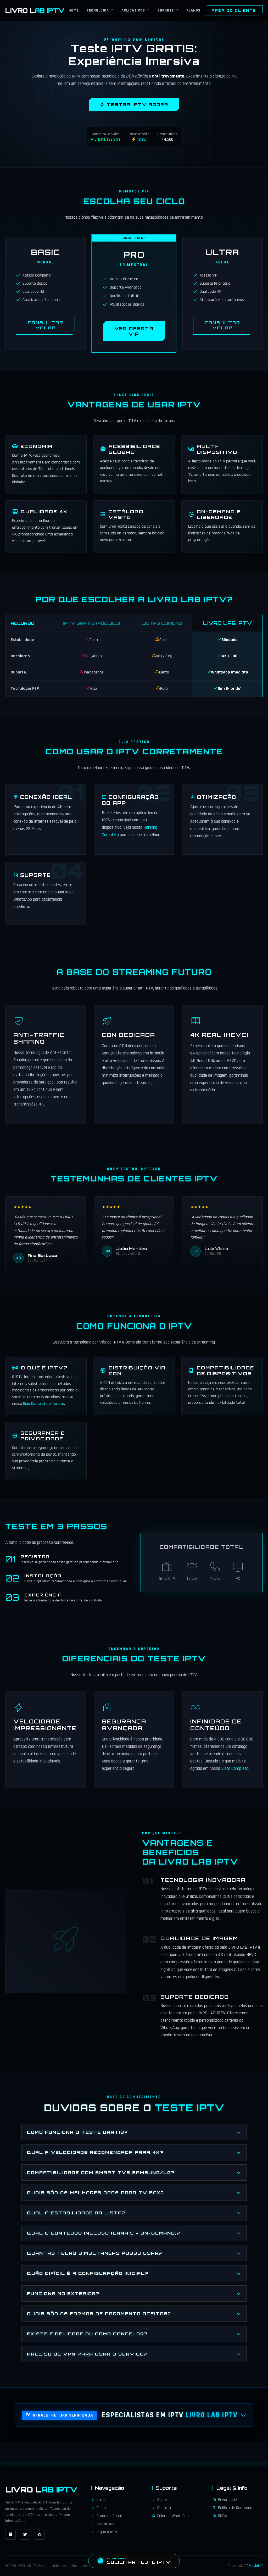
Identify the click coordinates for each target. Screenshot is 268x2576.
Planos (193, 10)
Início (101, 2500)
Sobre (162, 2500)
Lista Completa (235, 1768)
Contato (164, 2508)
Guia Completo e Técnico (44, 1404)
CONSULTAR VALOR (46, 325)
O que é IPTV (107, 2532)
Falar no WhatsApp (173, 2516)
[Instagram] (10, 2534)
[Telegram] (39, 2534)
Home (74, 10)
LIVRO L (35, 10)
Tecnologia (98, 10)
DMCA (222, 2516)
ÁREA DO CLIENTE (234, 10)
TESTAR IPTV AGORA (138, 104)
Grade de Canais (110, 2516)
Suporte (166, 10)
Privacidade (227, 2500)
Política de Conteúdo (235, 2508)
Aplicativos (133, 10)
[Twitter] (25, 2534)
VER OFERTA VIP (134, 331)
